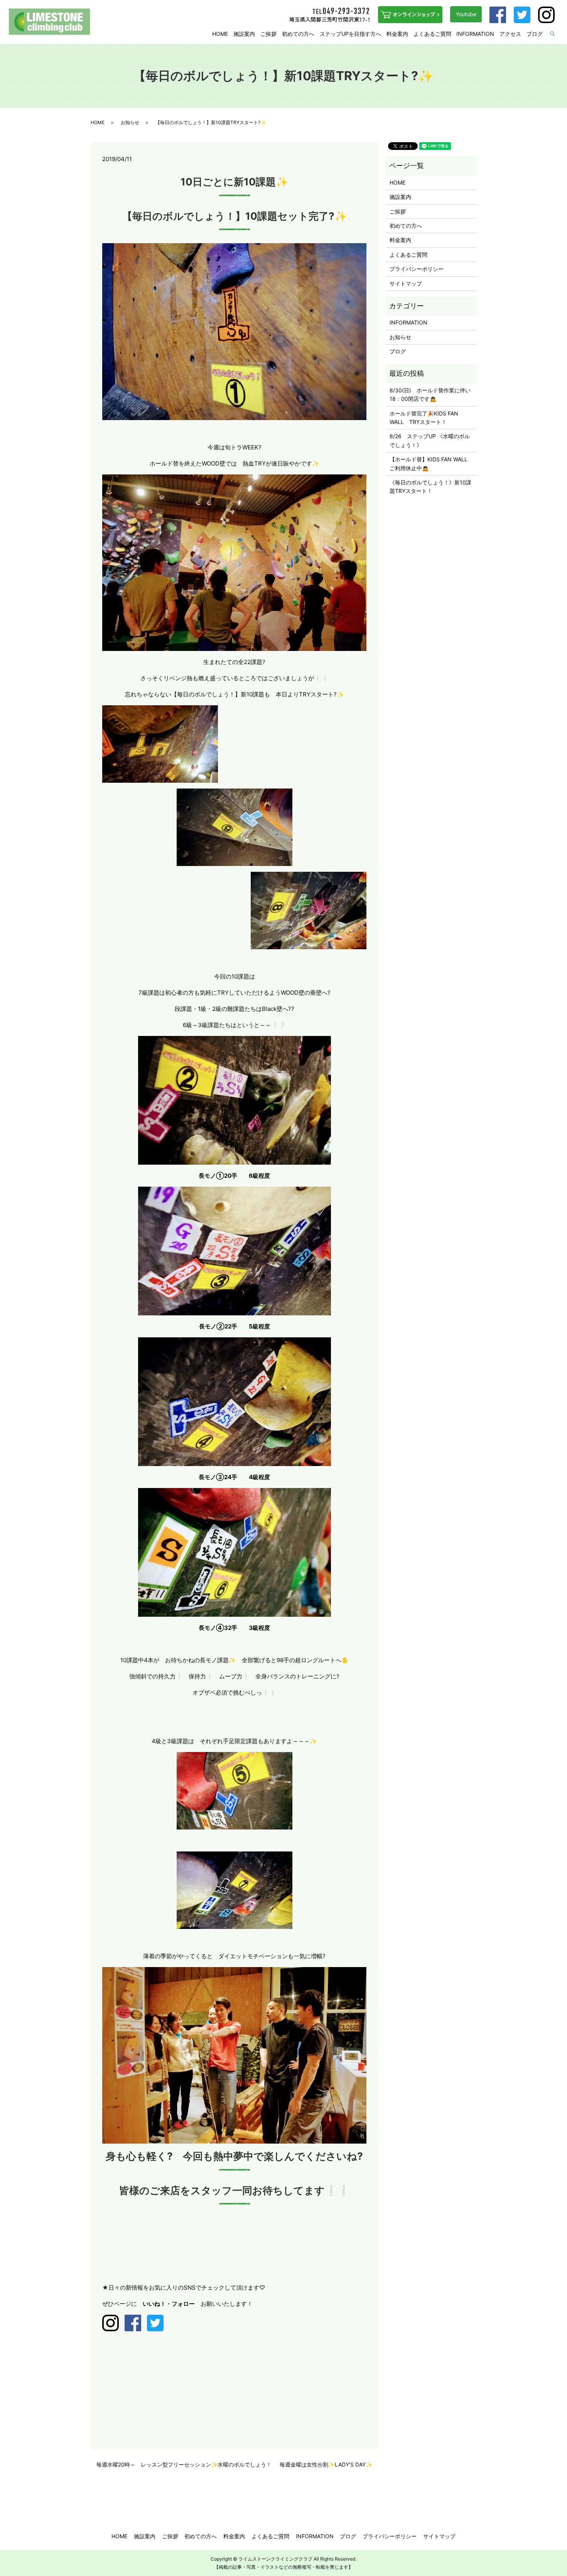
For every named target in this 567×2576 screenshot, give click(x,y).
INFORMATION (475, 34)
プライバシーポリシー (417, 269)
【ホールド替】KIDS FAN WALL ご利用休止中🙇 (431, 463)
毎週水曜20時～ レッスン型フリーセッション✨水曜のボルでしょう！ (184, 2464)
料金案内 (397, 34)
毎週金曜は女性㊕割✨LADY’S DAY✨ (326, 2464)
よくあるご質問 (432, 34)
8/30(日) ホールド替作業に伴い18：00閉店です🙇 (430, 394)
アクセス (510, 34)
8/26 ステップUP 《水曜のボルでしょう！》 (430, 440)
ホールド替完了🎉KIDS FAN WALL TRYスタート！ (424, 418)
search (557, 34)
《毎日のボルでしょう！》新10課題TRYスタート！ (430, 487)
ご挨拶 (268, 34)
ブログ (535, 34)
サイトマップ (406, 283)
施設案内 (244, 34)
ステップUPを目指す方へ (350, 34)
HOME (220, 34)
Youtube (466, 14)
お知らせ (130, 122)
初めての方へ (298, 34)
